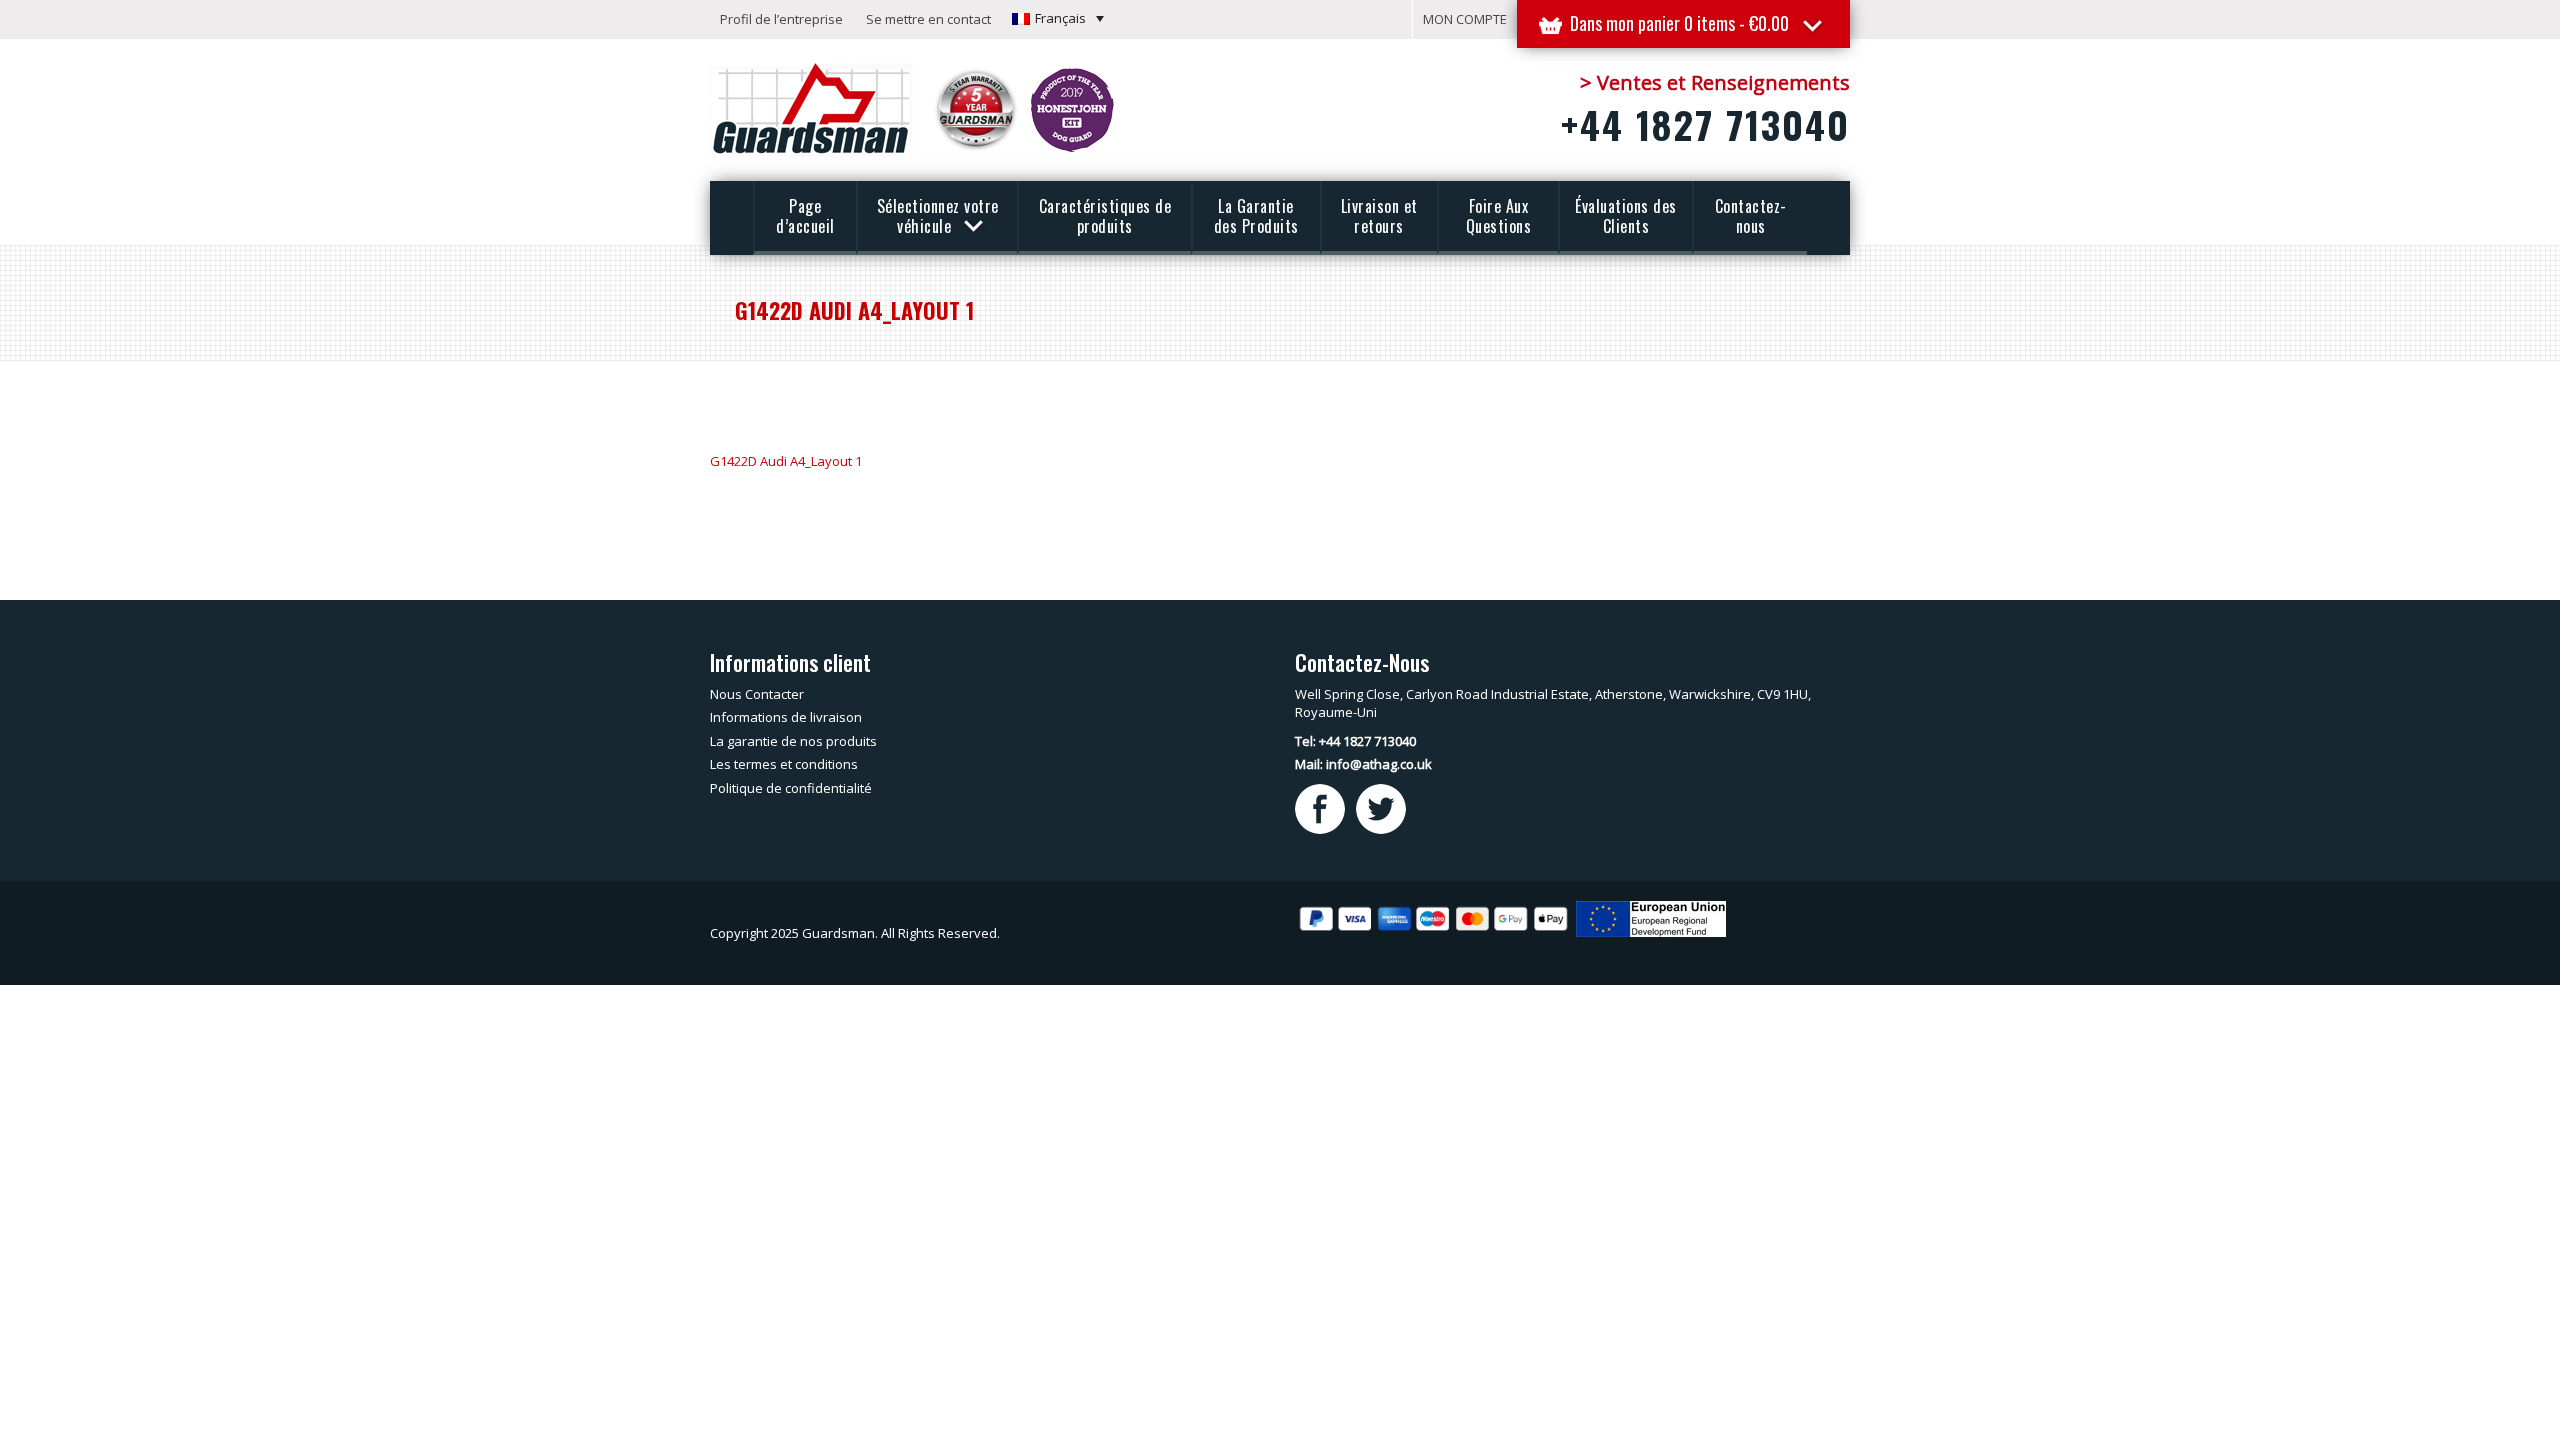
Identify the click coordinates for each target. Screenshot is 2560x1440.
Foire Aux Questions (1499, 216)
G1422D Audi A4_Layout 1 (786, 461)
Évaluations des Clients (1626, 216)
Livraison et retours (1379, 216)
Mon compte (1465, 19)
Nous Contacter (757, 694)
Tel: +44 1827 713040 (1355, 741)
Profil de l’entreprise (781, 19)
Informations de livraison (786, 717)
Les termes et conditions (784, 764)
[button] (1058, 18)
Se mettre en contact (928, 19)
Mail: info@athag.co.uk (1363, 764)
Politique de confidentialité (791, 788)
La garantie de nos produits (793, 741)
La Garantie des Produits (1256, 216)
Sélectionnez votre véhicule (938, 216)
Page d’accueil (805, 216)
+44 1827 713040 (1705, 124)
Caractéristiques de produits (1105, 216)
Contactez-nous (1751, 216)
